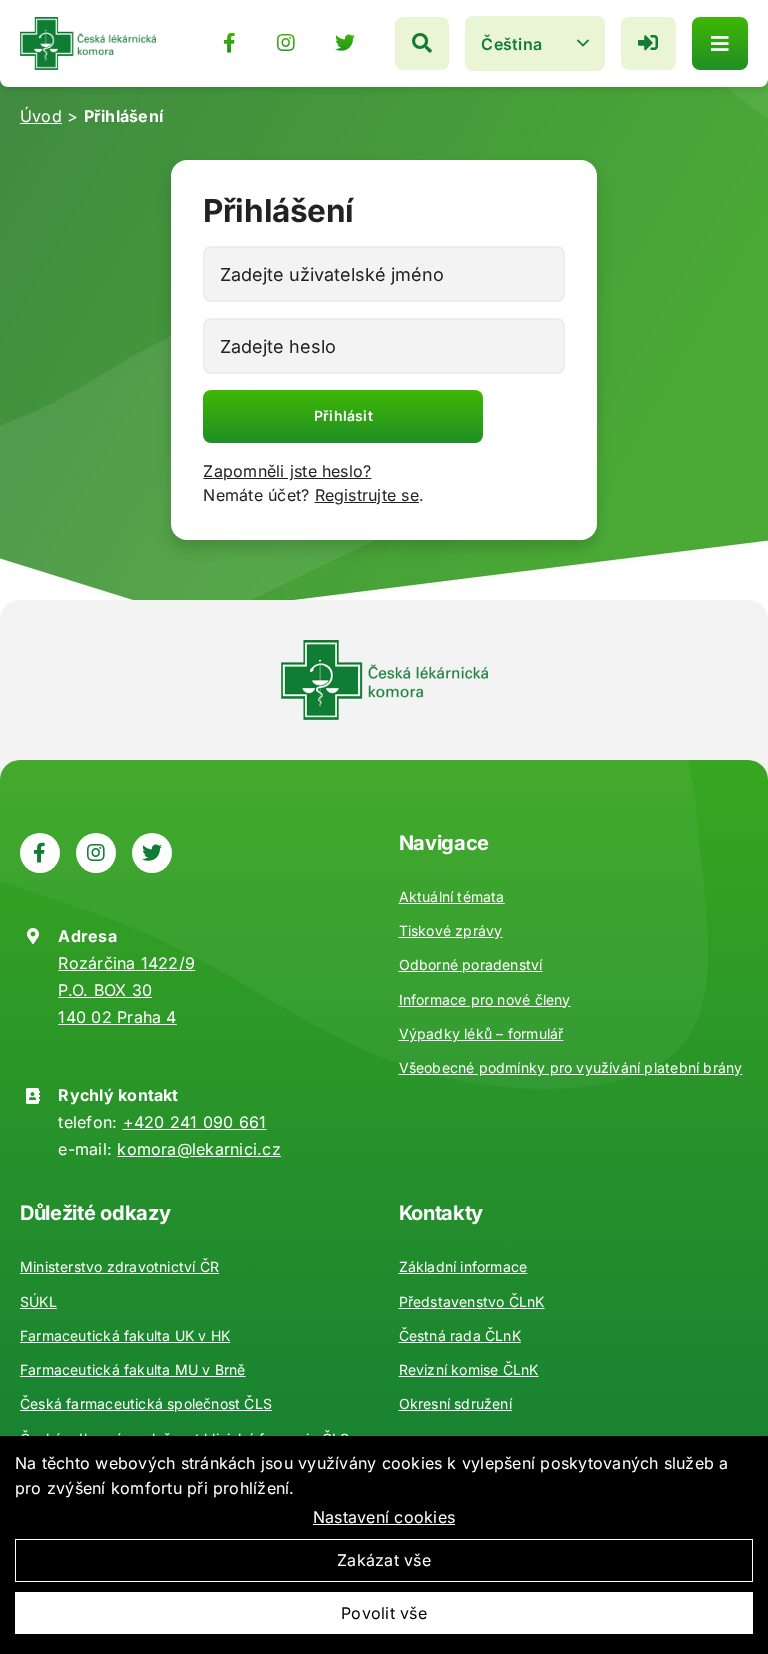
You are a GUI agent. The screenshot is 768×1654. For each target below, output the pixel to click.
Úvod (41, 116)
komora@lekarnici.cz (199, 1149)
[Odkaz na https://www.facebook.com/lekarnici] (229, 43)
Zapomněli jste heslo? (287, 471)
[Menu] (720, 43)
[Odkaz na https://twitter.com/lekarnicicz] (345, 43)
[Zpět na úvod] (88, 25)
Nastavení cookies (384, 1517)
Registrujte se (367, 495)
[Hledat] (422, 43)
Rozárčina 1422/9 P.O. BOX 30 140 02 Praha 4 (126, 990)
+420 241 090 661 (195, 1122)
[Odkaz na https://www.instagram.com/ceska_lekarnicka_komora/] (286, 43)
